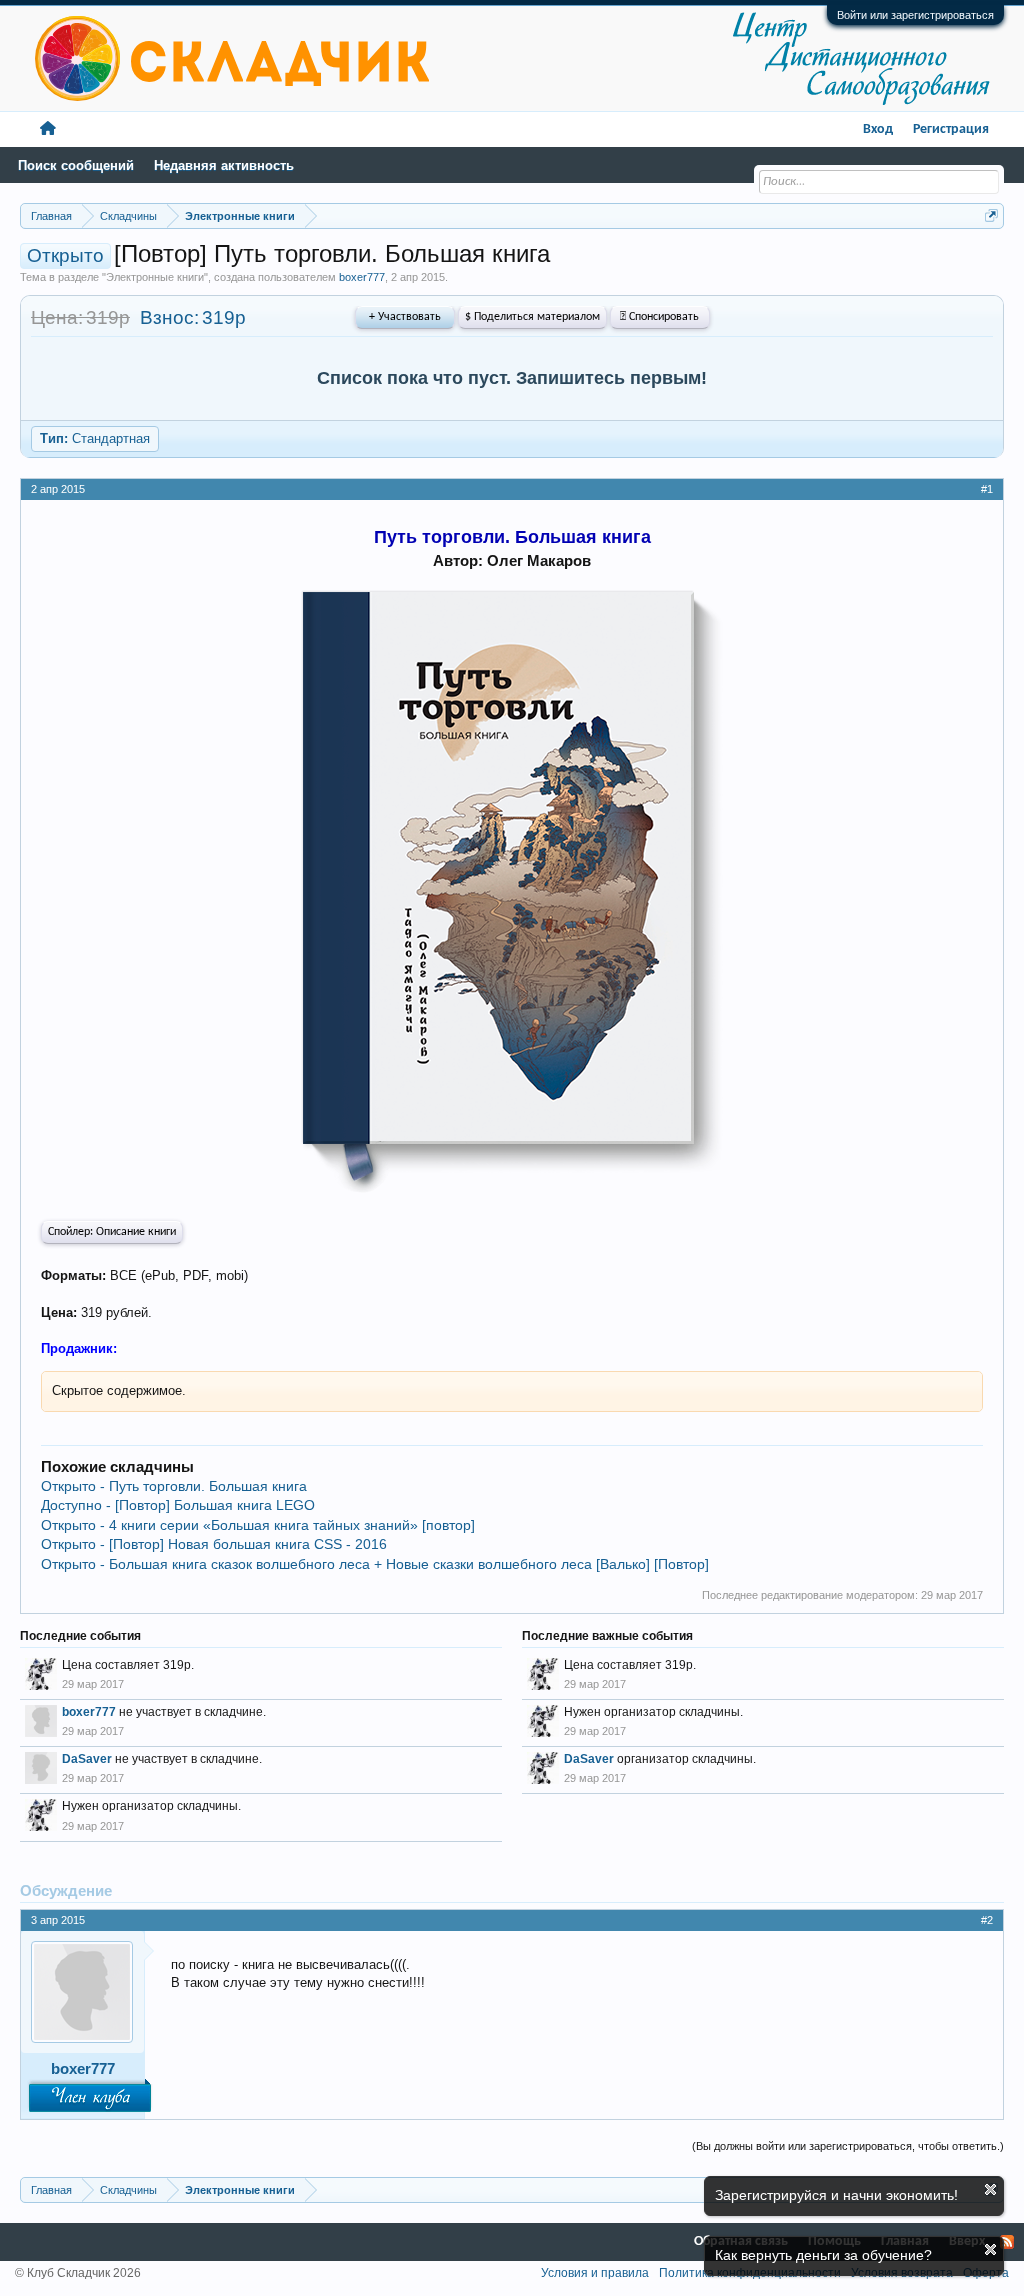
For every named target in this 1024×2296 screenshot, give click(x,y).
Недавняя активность (224, 165)
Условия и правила (595, 2273)
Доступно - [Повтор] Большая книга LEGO (178, 1505)
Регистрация (951, 129)
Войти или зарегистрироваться (915, 15)
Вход (878, 129)
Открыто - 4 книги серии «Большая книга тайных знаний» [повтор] (258, 1525)
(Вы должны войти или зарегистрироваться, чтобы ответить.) (848, 2146)
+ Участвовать (405, 317)
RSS (1007, 2242)
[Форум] (48, 129)
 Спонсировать (659, 317)
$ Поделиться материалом (532, 317)
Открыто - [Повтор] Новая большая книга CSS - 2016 (214, 1544)
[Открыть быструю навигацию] (991, 215)
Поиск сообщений (76, 165)
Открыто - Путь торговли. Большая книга (174, 1486)
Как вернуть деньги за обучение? (823, 2255)
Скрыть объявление (990, 2189)
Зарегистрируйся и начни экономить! (836, 2195)
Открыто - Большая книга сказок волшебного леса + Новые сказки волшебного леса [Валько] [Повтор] (375, 1564)
